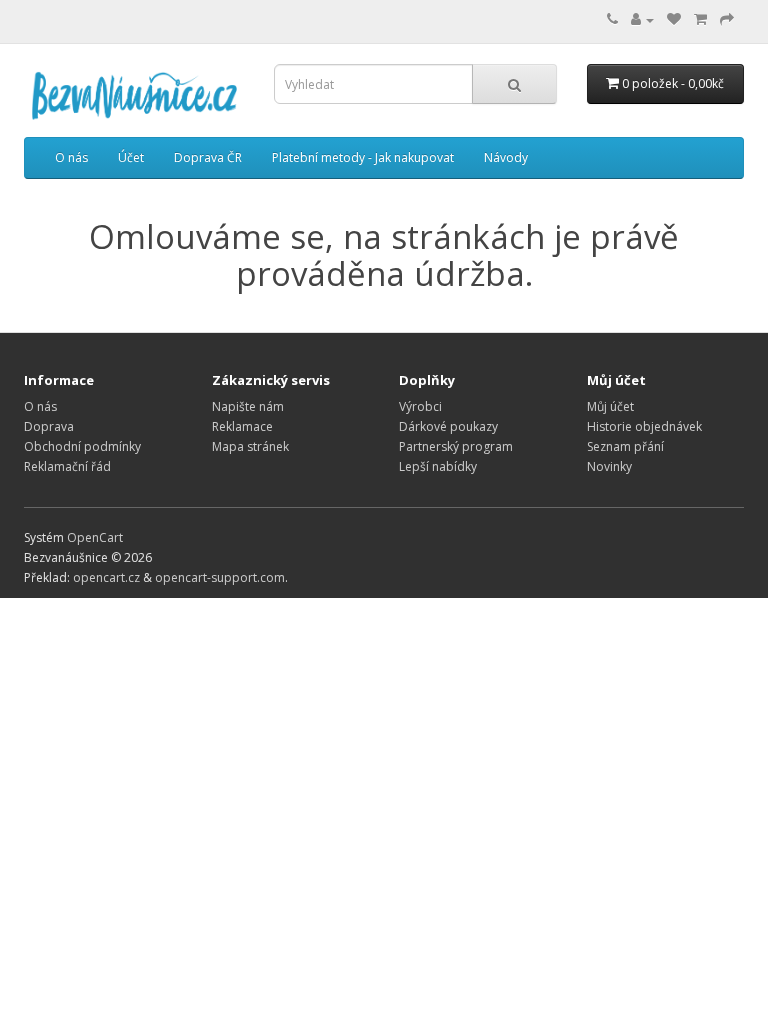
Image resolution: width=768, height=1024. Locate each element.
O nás (71, 157)
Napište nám (248, 406)
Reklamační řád (67, 466)
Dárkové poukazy (448, 426)
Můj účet (610, 406)
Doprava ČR (208, 157)
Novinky (609, 466)
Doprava (49, 426)
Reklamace (242, 426)
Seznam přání (625, 446)
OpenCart (95, 537)
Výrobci (420, 406)
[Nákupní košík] (700, 19)
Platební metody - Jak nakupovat (363, 157)
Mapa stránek (250, 446)
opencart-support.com (220, 577)
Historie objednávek (644, 426)
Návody (506, 157)
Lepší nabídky (438, 466)
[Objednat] (727, 19)
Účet (131, 157)
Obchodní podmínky (82, 446)
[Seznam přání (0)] (674, 19)
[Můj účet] (642, 19)
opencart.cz (106, 577)
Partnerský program (456, 446)
